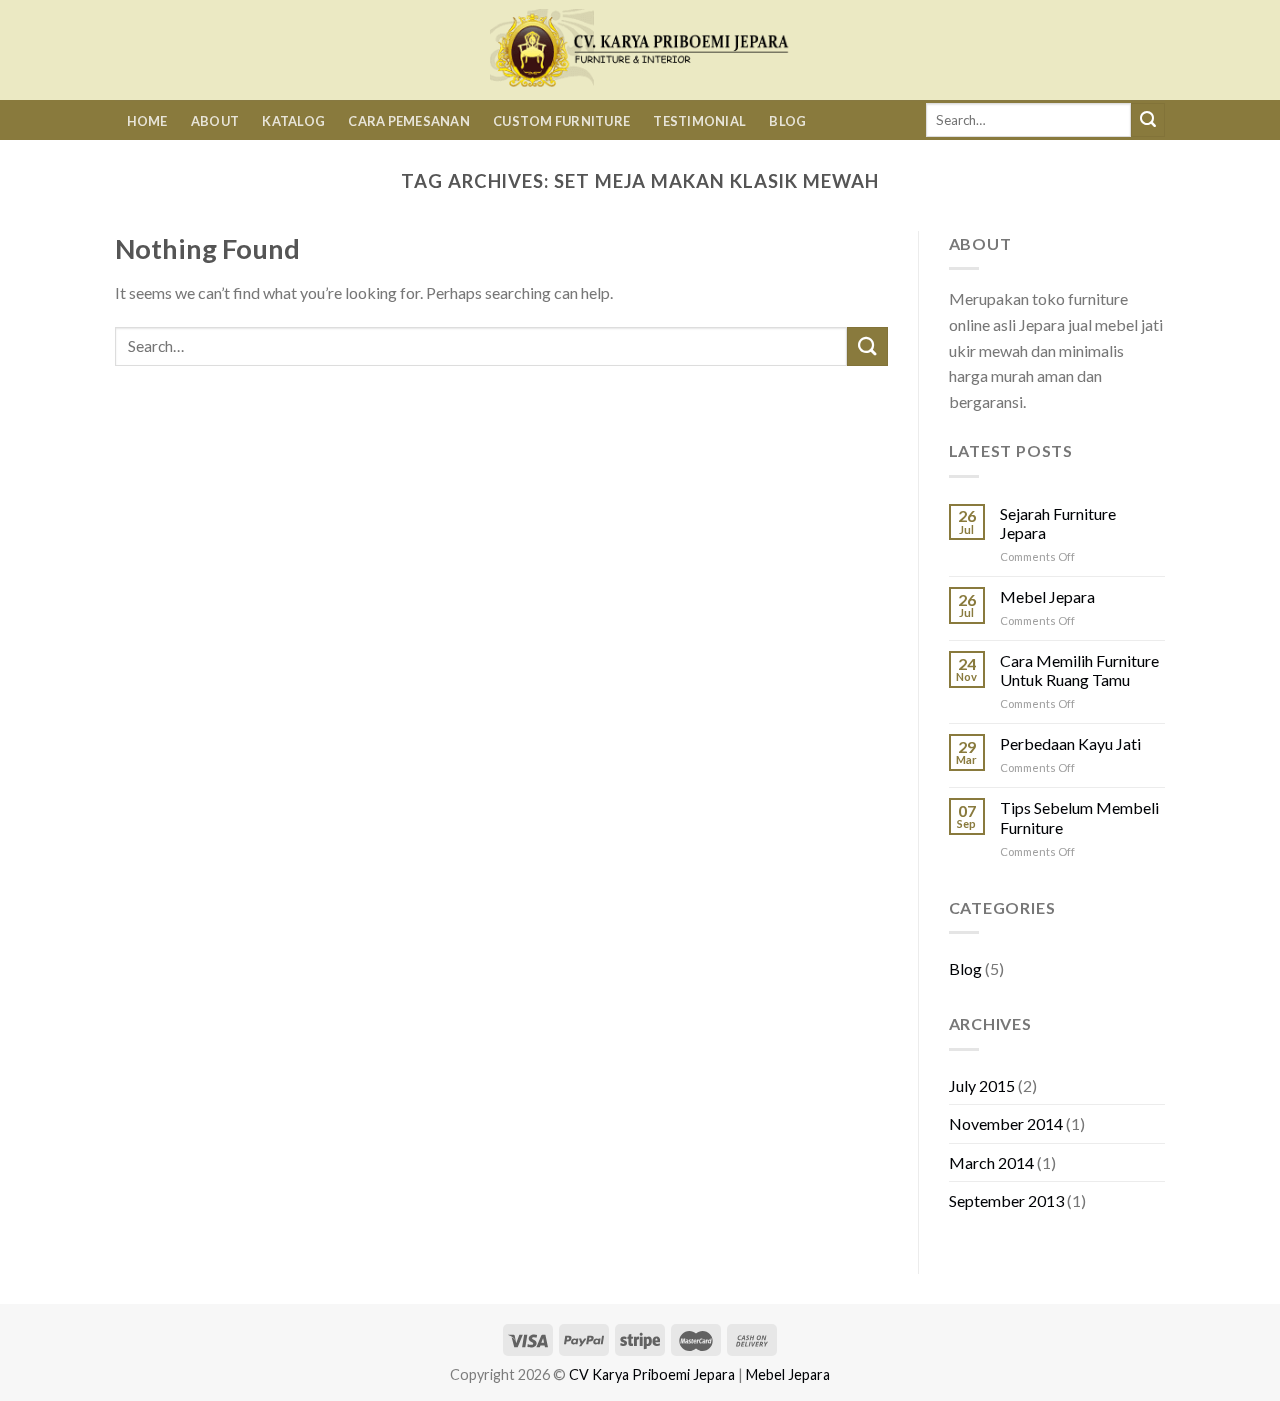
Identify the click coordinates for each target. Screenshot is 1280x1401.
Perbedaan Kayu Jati (1070, 743)
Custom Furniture (561, 121)
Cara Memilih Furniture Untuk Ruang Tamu (1079, 670)
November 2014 (1006, 1123)
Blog (787, 121)
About (215, 121)
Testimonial (699, 121)
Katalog (293, 121)
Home (147, 121)
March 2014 (991, 1162)
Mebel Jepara (1047, 596)
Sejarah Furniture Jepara (1058, 523)
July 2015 (982, 1085)
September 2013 (1006, 1200)
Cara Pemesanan (409, 121)
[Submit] (1148, 120)
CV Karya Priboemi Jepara (652, 1374)
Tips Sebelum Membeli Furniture (1079, 817)
